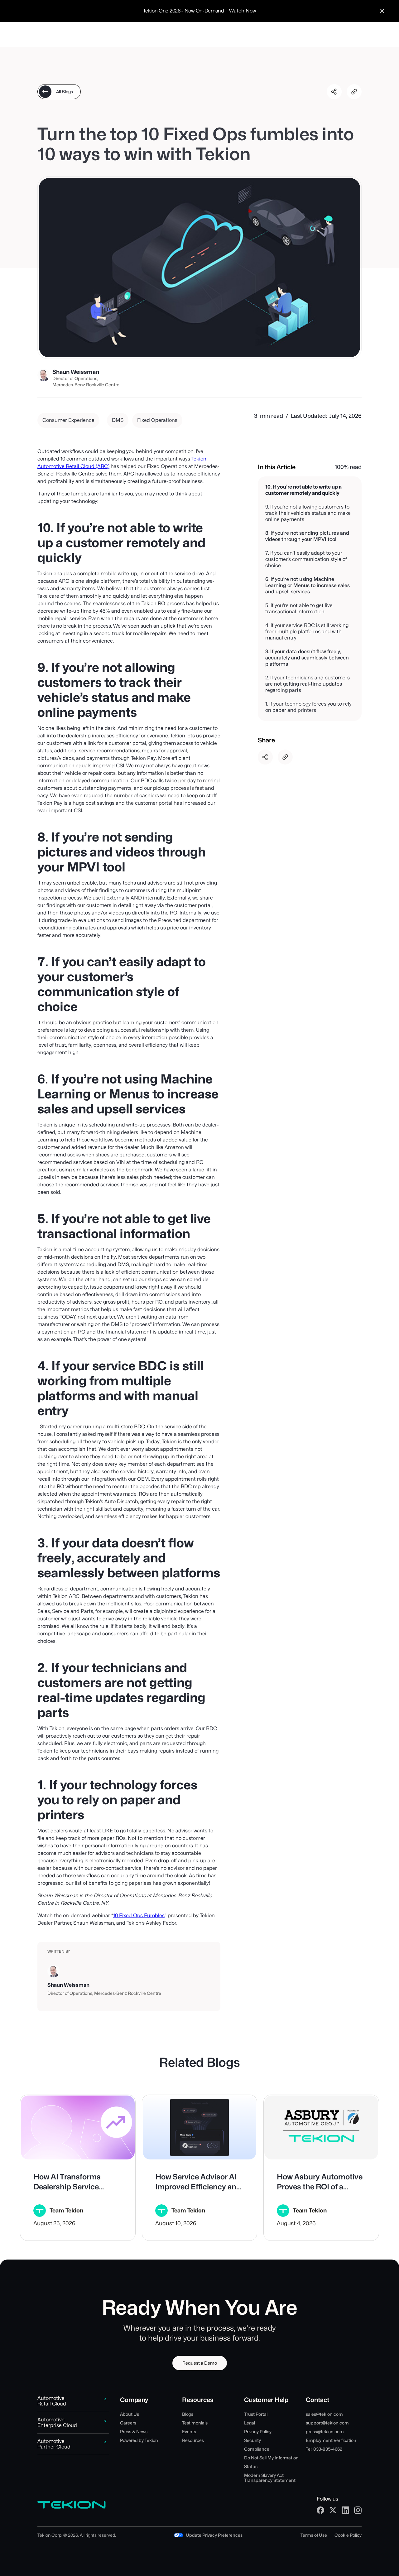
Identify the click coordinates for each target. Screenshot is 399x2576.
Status (251, 2467)
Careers (128, 2423)
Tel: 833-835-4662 (324, 2449)
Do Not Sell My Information (271, 2458)
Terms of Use (314, 2535)
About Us (130, 2414)
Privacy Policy (258, 2432)
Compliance (257, 2449)
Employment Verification (331, 2440)
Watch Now (243, 11)
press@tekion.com (325, 2432)
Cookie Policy (348, 2535)
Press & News (134, 2432)
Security (252, 2440)
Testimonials (195, 2423)
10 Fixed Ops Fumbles (139, 1915)
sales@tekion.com (324, 2414)
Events (189, 2432)
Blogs (188, 2414)
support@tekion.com (327, 2423)
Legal (250, 2423)
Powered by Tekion (139, 2440)
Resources (193, 2440)
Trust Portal (256, 2414)
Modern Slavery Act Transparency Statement (270, 2478)
